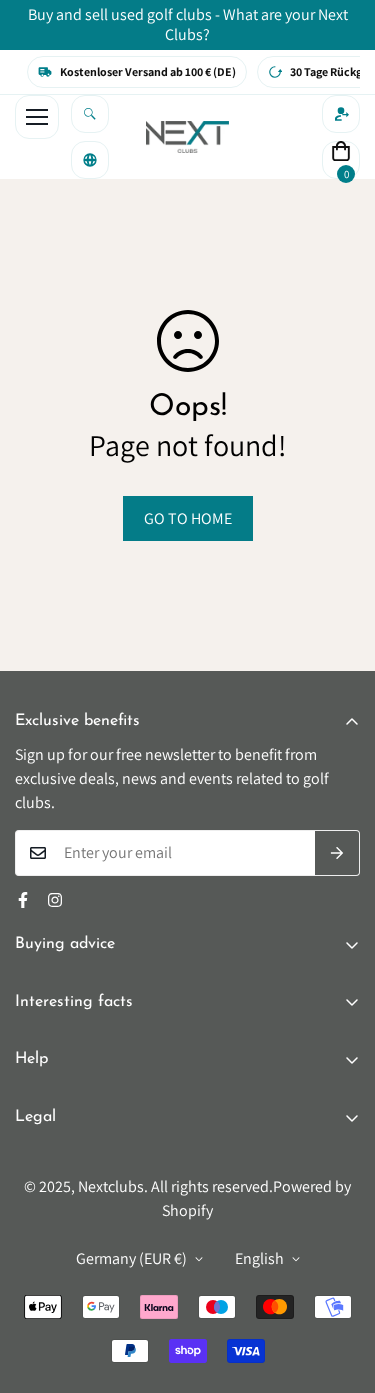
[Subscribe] (337, 853)
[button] (341, 160)
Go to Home (188, 518)
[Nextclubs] (187, 136)
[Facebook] (23, 900)
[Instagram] (55, 900)
